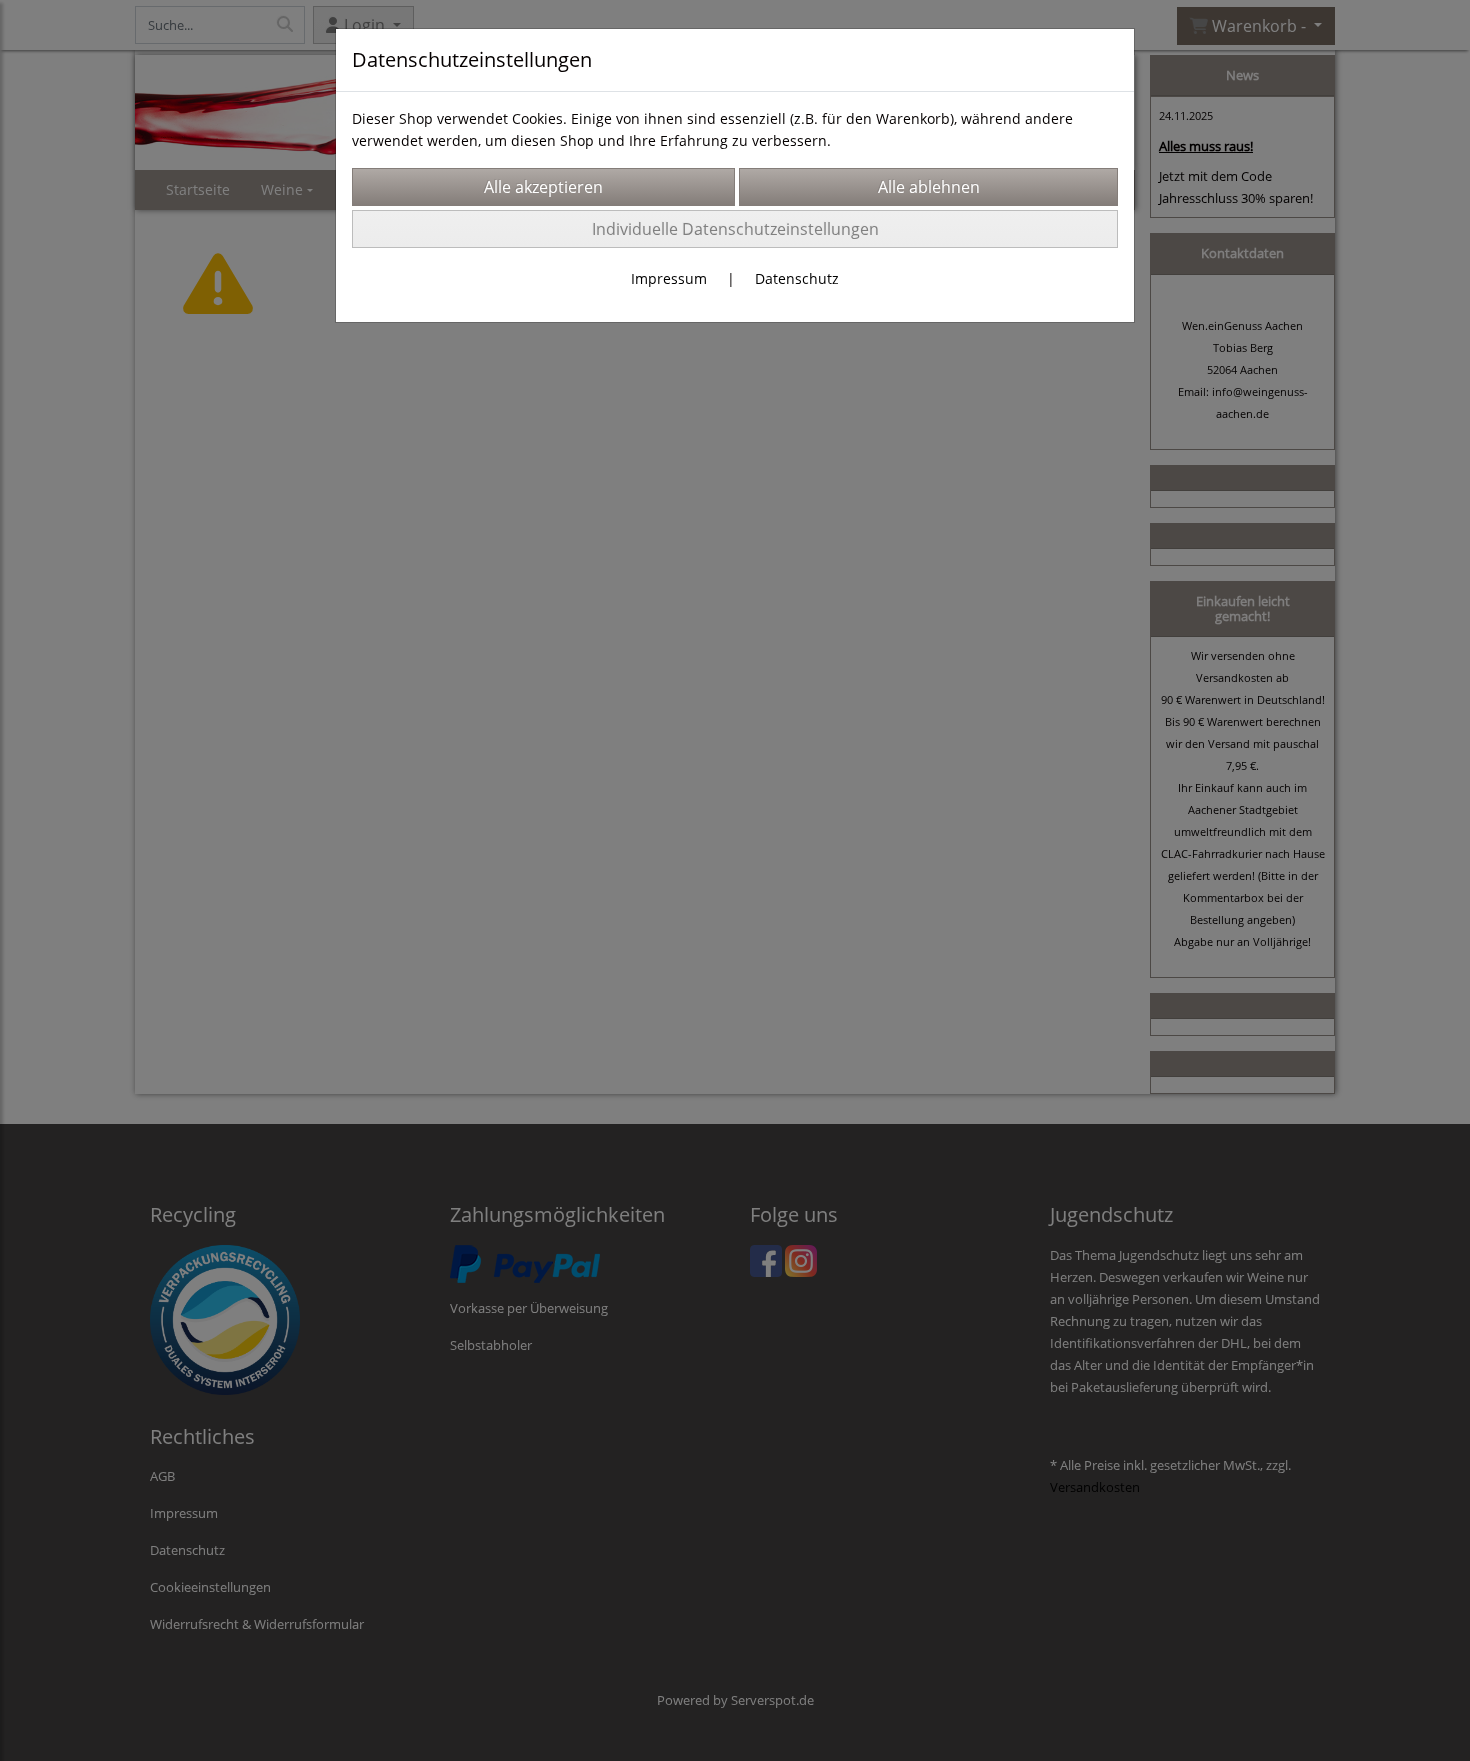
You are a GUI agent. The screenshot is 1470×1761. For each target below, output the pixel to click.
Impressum (669, 278)
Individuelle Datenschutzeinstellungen (735, 229)
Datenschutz (797, 278)
